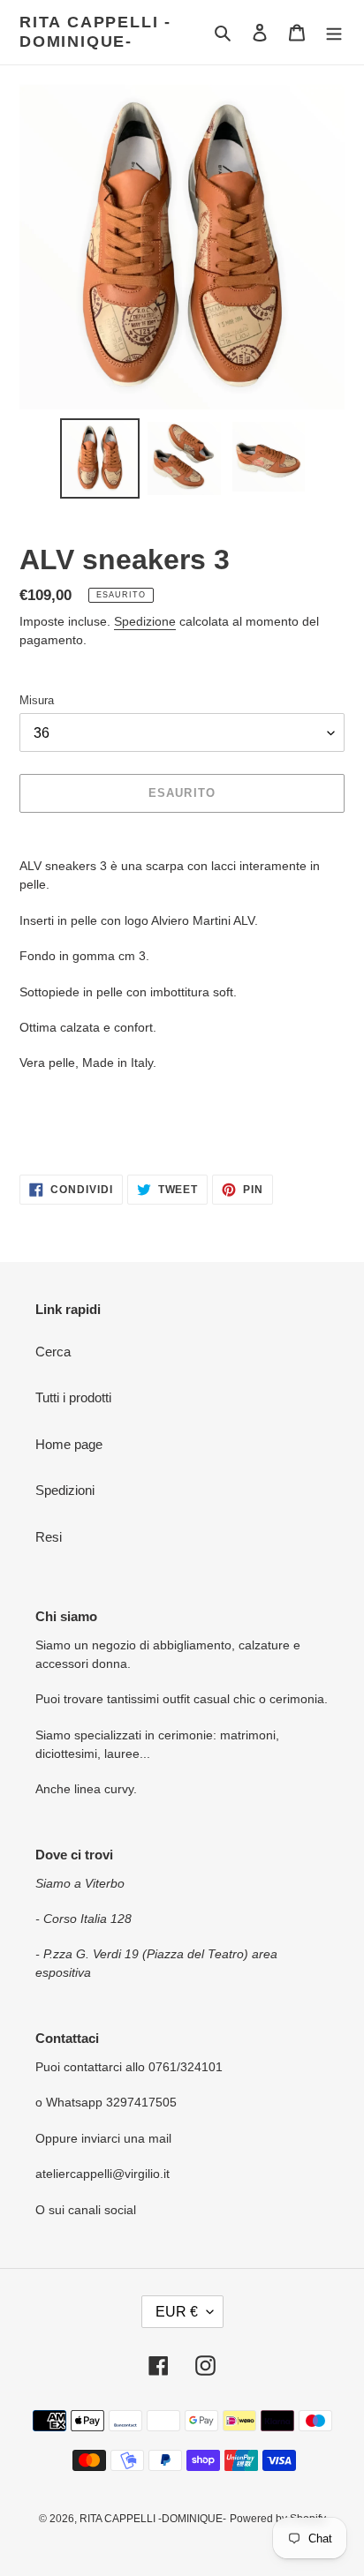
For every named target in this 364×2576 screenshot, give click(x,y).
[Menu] (334, 32)
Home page (69, 1444)
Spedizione (145, 621)
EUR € (177, 2312)
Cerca (53, 1352)
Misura (37, 700)
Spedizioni (65, 1490)
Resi (49, 1537)
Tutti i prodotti (73, 1397)
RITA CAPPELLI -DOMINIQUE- (95, 32)
